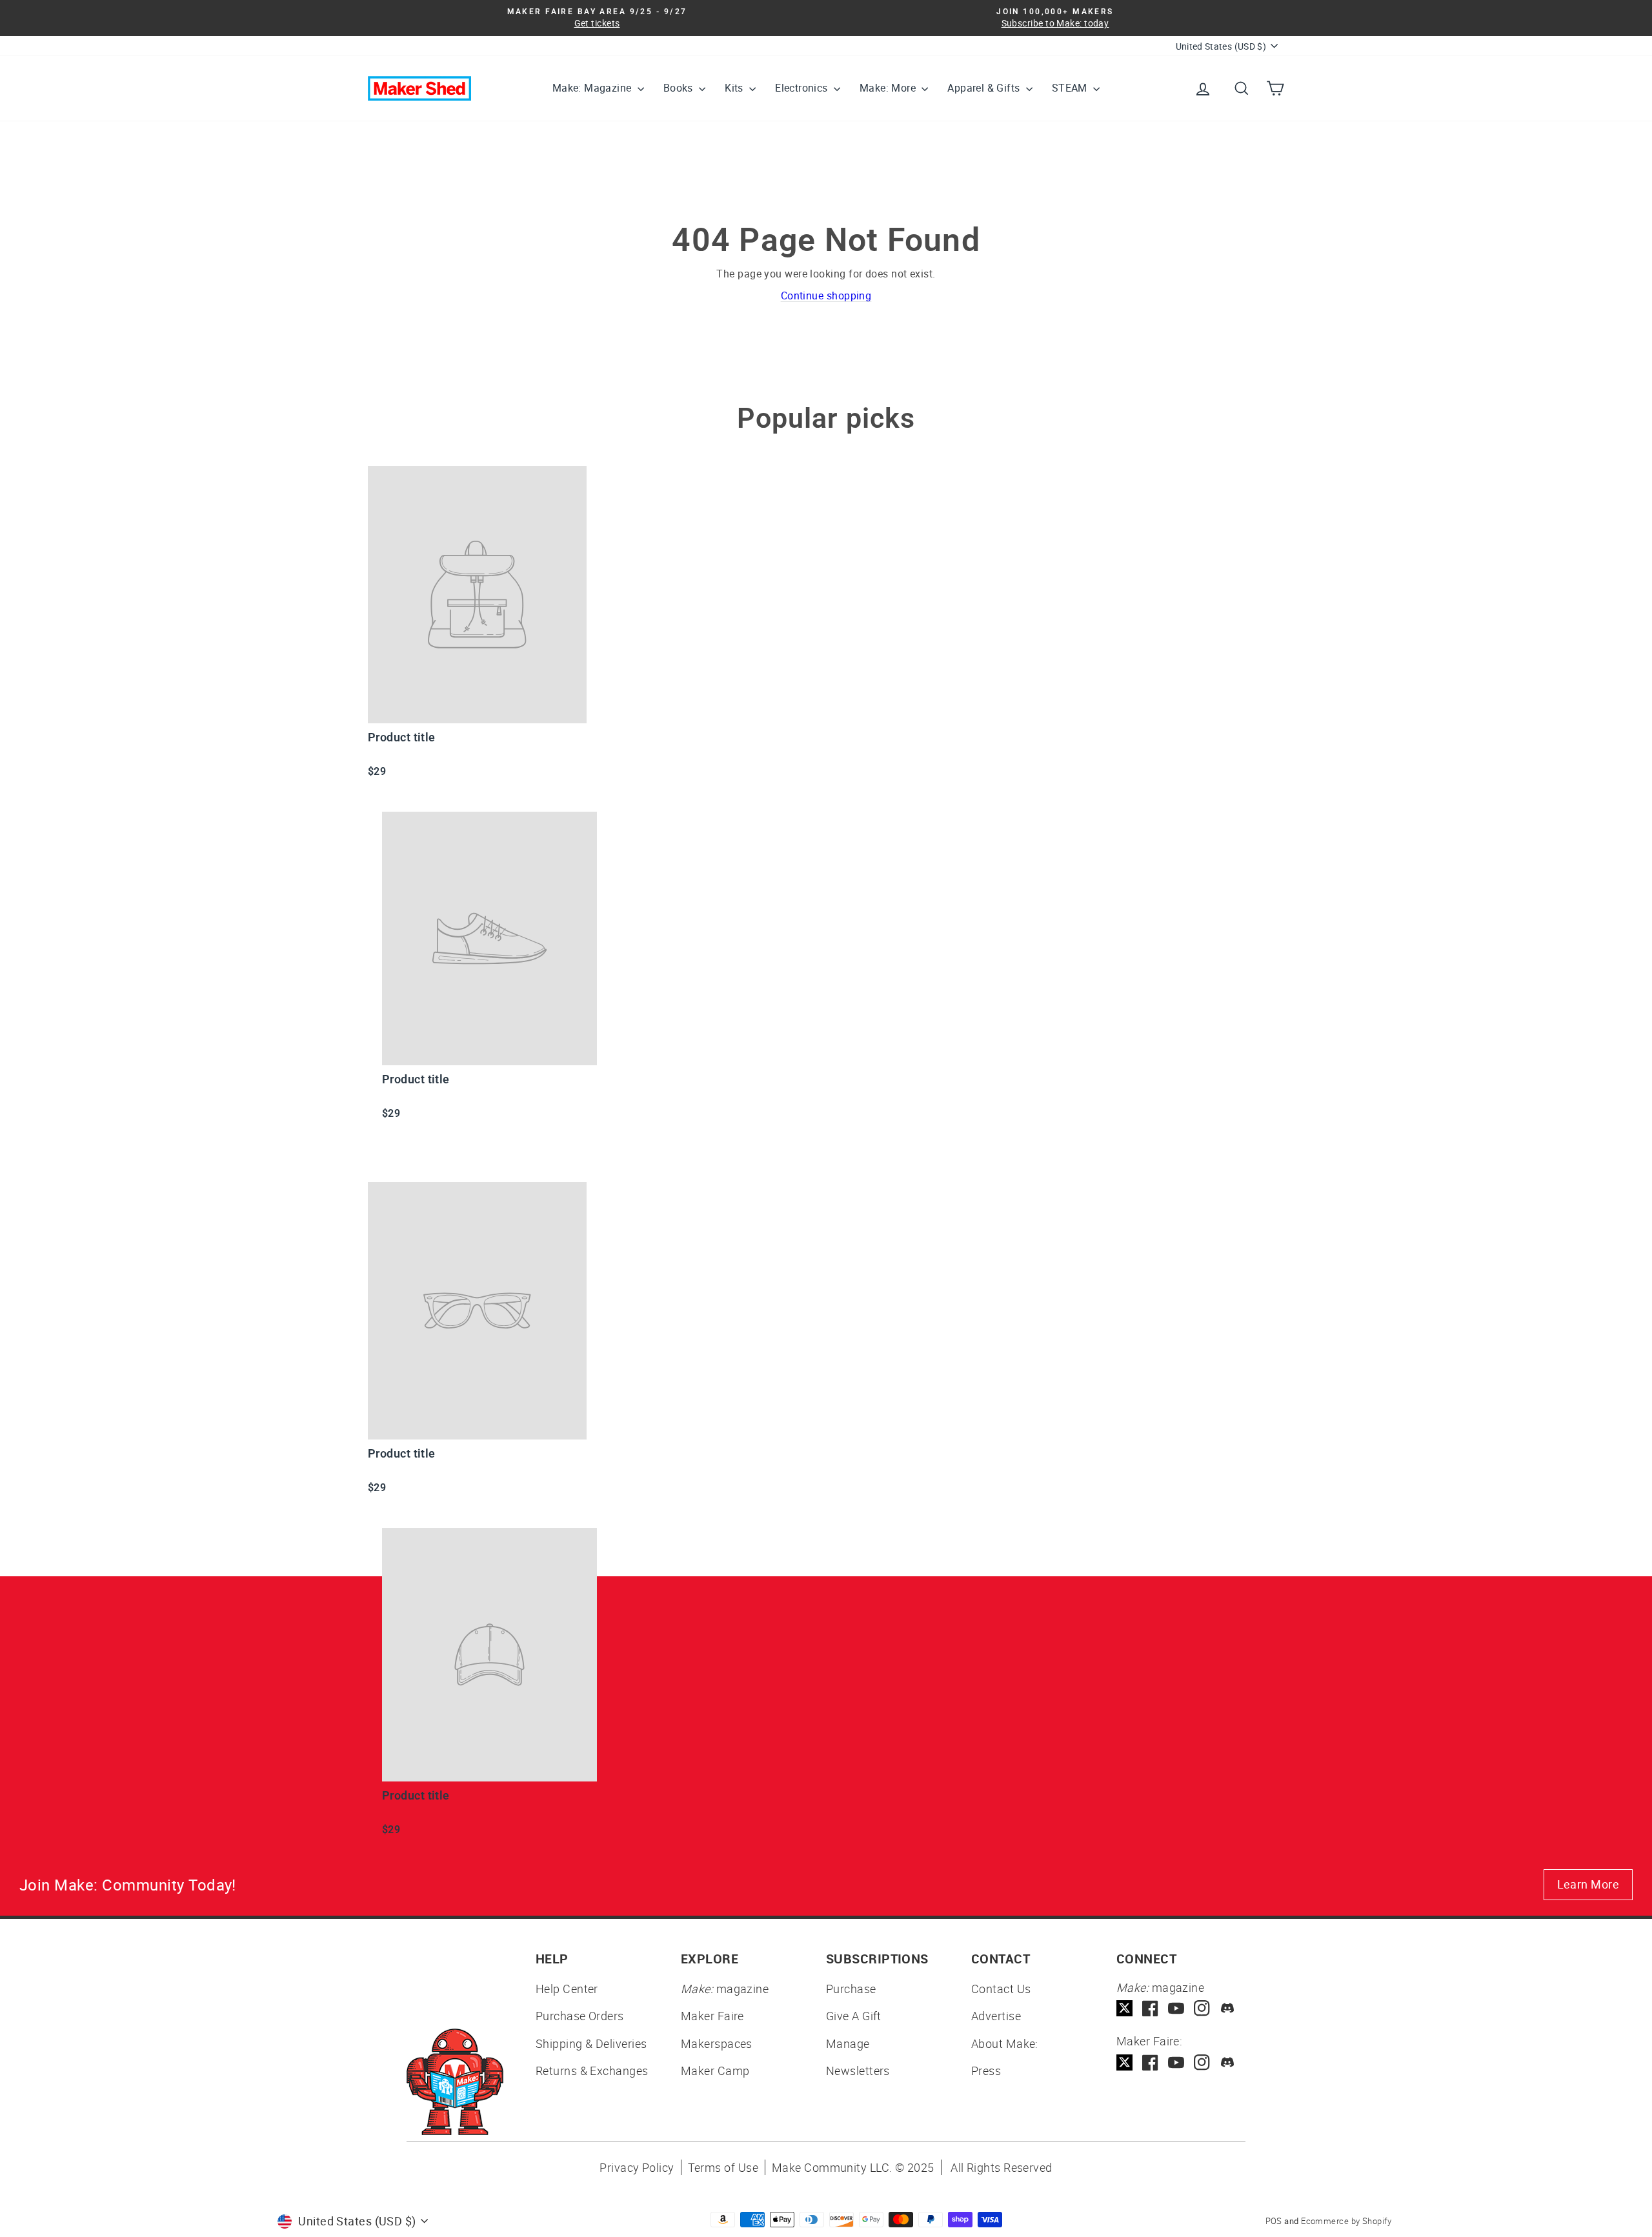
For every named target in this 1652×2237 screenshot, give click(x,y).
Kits (735, 88)
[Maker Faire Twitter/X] (1124, 2062)
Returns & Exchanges (592, 2071)
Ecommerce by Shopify (1346, 2221)
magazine (725, 1989)
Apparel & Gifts (985, 88)
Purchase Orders (580, 2016)
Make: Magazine (593, 88)
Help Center (567, 1989)
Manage (848, 2043)
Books (680, 88)
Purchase (851, 1989)
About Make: (1005, 2043)
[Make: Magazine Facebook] (1150, 2008)
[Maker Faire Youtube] (1176, 2062)
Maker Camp (715, 2071)
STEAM (1071, 88)
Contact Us (1001, 1989)
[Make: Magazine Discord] (1228, 2008)
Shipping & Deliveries (591, 2043)
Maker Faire (712, 2016)
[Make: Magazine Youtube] (1176, 2008)
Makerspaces (717, 2043)
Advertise (996, 2016)
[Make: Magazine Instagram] (1202, 2008)
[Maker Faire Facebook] (1150, 2062)
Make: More (889, 88)
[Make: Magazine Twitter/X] (1124, 2008)
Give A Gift (854, 2016)
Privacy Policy (637, 2167)
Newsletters (858, 2071)
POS (1274, 2221)
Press (986, 2071)
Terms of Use (723, 2167)
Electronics (803, 88)
